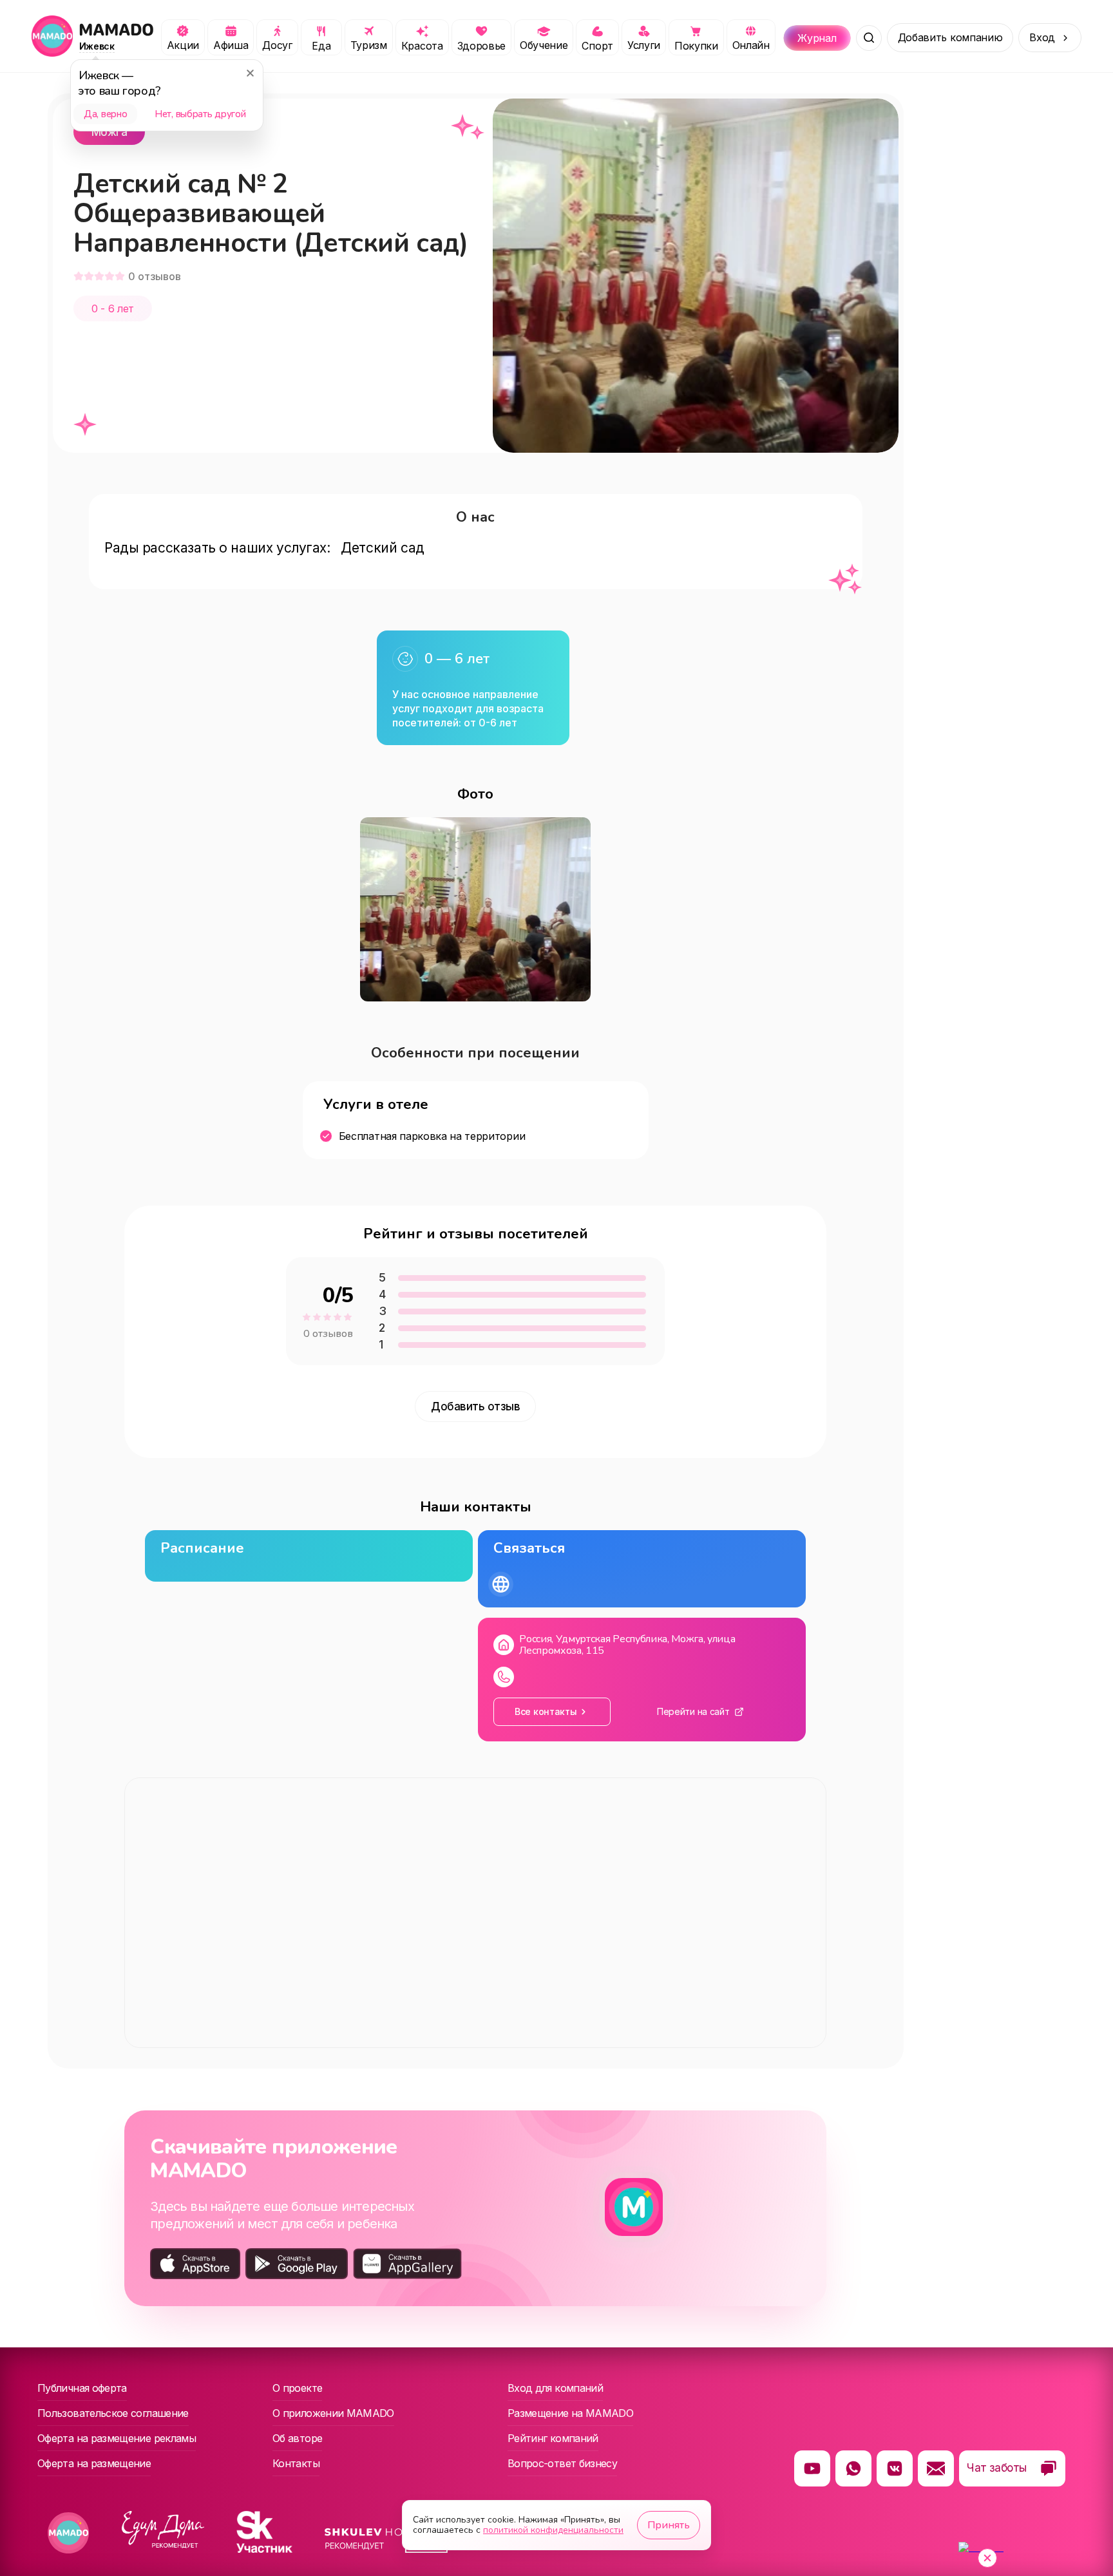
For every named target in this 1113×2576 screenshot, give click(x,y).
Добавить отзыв (475, 1406)
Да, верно (105, 114)
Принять (669, 2525)
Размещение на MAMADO (570, 2413)
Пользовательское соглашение (113, 2413)
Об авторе (297, 2438)
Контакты (296, 2463)
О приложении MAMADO (333, 2413)
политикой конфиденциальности (553, 2530)
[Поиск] (869, 38)
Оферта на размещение (94, 2463)
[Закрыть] (250, 73)
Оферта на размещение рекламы (117, 2438)
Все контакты (546, 1711)
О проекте (297, 2388)
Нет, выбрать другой (200, 114)
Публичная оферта (82, 2388)
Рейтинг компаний (553, 2438)
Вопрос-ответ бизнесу (562, 2463)
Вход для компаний (555, 2388)
